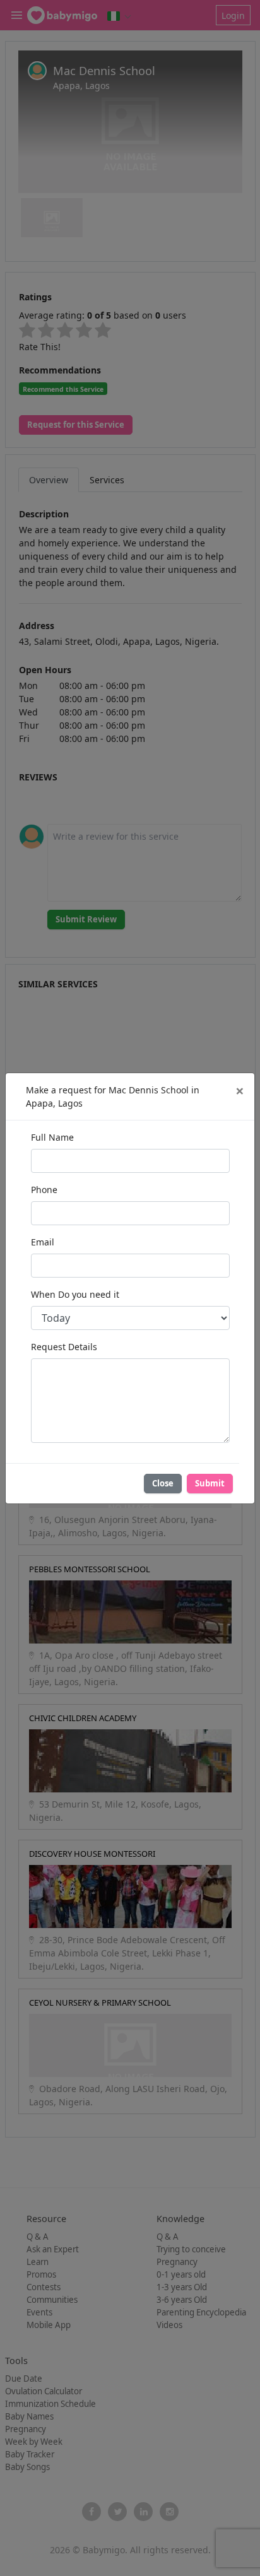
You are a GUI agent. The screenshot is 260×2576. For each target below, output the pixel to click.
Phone (44, 1190)
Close (163, 1483)
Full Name (52, 1137)
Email (43, 1242)
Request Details (64, 1347)
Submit (210, 1483)
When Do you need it (75, 1294)
